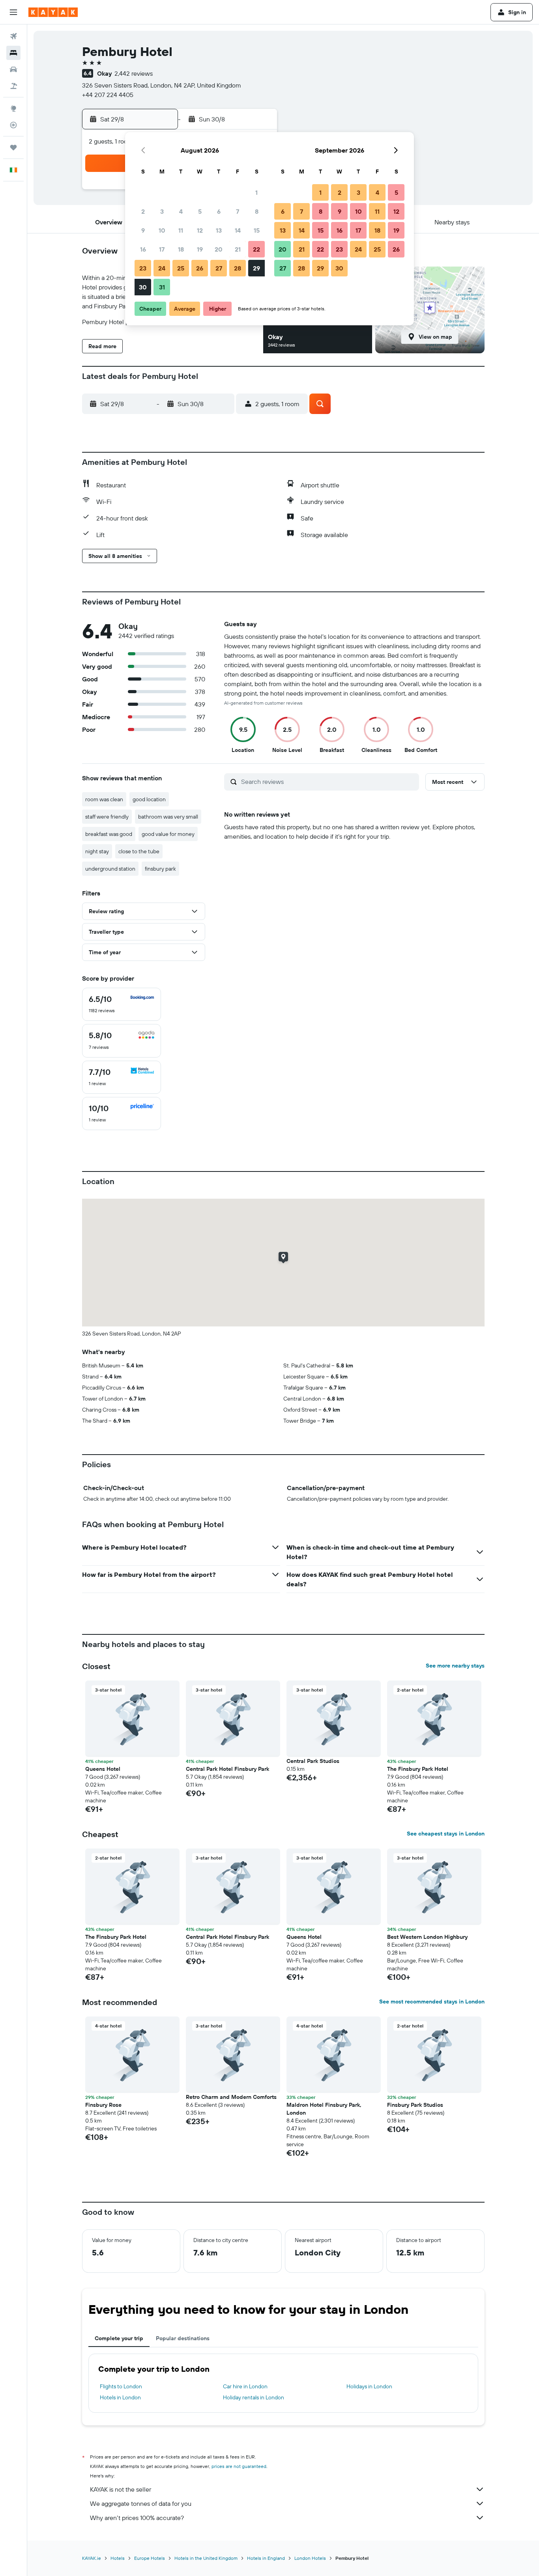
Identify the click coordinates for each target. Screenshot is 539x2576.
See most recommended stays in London (432, 2001)
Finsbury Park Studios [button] (415, 2105)
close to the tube (139, 851)
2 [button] (143, 211)
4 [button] (181, 211)
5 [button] (200, 211)
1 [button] (256, 192)
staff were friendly (107, 817)
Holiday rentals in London (254, 2397)
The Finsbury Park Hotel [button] (418, 1769)
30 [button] (143, 287)
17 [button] (162, 249)
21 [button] (238, 249)
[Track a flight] (13, 125)
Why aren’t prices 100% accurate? (137, 2518)
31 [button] (162, 287)
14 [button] (238, 230)
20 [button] (219, 249)
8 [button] (257, 211)
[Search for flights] (13, 36)
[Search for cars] (13, 69)
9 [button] (143, 230)
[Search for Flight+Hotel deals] (13, 86)
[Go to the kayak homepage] (53, 12)
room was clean (104, 799)
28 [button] (238, 268)
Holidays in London (369, 2386)
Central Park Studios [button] (313, 1761)
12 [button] (200, 230)
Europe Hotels (150, 2558)
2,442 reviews (134, 73)
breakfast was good (109, 834)
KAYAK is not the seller (121, 2489)
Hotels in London (120, 2397)
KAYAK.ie (92, 2558)
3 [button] (162, 211)
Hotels (118, 2558)
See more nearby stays (455, 1666)
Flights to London (121, 2386)
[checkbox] (122, 1004)
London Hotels (310, 2558)
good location (149, 799)
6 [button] (219, 211)
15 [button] (257, 230)
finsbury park (160, 869)
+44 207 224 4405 (108, 95)
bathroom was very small (168, 817)
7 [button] (238, 211)
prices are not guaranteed (239, 2466)
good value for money (168, 834)
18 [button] (181, 249)
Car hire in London (245, 2386)
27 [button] (219, 268)
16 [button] (143, 249)
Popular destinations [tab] (183, 2338)
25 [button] (181, 268)
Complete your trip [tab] (119, 2338)
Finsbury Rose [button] (103, 2105)
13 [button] (219, 230)
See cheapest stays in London (446, 1834)
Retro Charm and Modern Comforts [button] (231, 2097)
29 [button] (256, 268)
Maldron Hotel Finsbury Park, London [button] (324, 2109)
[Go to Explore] (13, 108)
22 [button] (256, 249)
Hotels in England (266, 2558)
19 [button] (200, 249)
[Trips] (13, 147)
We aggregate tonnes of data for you (141, 2503)
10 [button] (162, 230)
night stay (97, 851)
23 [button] (143, 268)
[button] (13, 12)
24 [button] (162, 268)
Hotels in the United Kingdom (206, 2558)
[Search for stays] (13, 53)
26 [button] (200, 268)
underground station (110, 869)
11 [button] (181, 230)
